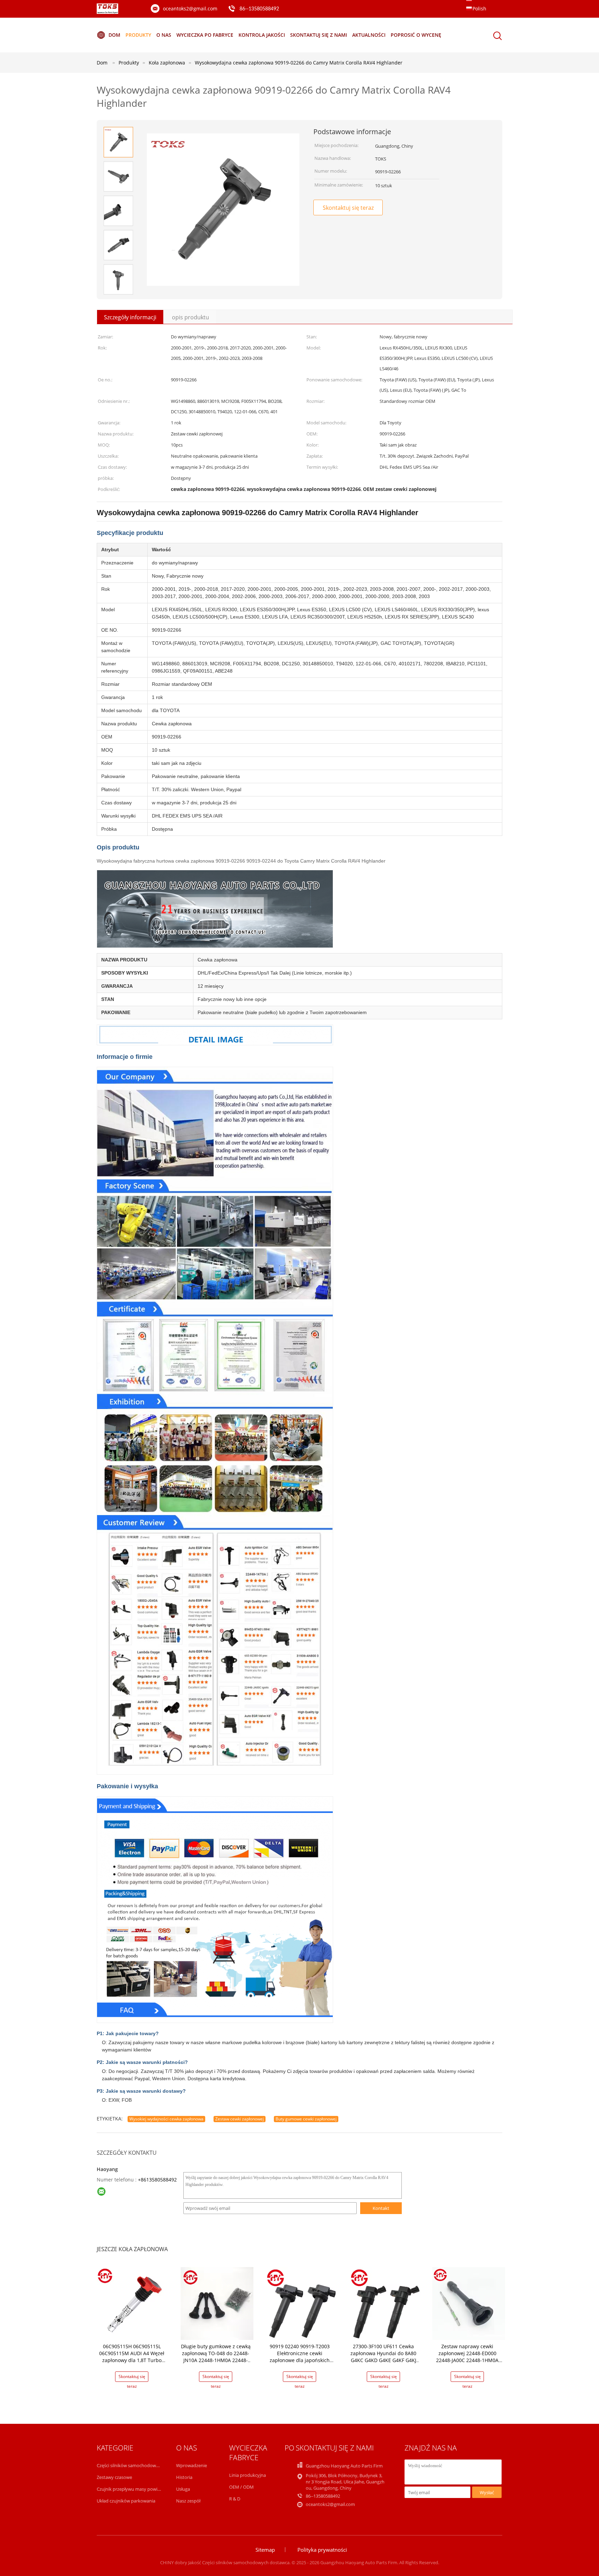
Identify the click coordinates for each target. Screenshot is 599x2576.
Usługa (183, 2489)
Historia (184, 2477)
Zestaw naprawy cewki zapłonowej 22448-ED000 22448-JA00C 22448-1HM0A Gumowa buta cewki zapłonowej (467, 2360)
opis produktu (190, 317)
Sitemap (265, 2550)
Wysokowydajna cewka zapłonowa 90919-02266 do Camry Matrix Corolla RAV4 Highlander (299, 63)
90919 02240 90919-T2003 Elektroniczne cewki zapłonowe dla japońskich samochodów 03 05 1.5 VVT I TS (299, 2360)
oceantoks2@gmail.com (190, 8)
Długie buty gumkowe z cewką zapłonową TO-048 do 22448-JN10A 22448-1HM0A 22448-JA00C (216, 2357)
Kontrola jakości (262, 35)
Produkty (138, 35)
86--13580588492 (259, 9)
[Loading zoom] (223, 210)
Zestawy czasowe (114, 2477)
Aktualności (369, 35)
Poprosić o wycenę (416, 35)
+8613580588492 (157, 2180)
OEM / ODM (241, 2487)
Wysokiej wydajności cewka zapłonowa (166, 2119)
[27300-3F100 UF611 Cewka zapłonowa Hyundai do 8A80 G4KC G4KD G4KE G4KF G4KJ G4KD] (385, 2303)
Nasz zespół (188, 2501)
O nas (164, 35)
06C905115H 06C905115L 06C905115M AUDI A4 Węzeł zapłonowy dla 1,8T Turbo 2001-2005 (132, 2357)
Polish (479, 8)
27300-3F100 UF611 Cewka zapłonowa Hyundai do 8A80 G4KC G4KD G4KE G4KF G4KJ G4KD (383, 2357)
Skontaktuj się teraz (348, 208)
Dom (114, 35)
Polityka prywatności (322, 2550)
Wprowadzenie (192, 2465)
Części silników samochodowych (130, 2465)
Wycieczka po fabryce (205, 35)
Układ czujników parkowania (126, 2501)
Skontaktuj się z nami (319, 35)
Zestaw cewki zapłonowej (240, 2119)
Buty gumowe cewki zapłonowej (306, 2119)
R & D (235, 2499)
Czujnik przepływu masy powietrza (132, 2489)
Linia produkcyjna (248, 2475)
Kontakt (381, 2208)
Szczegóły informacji (130, 317)
